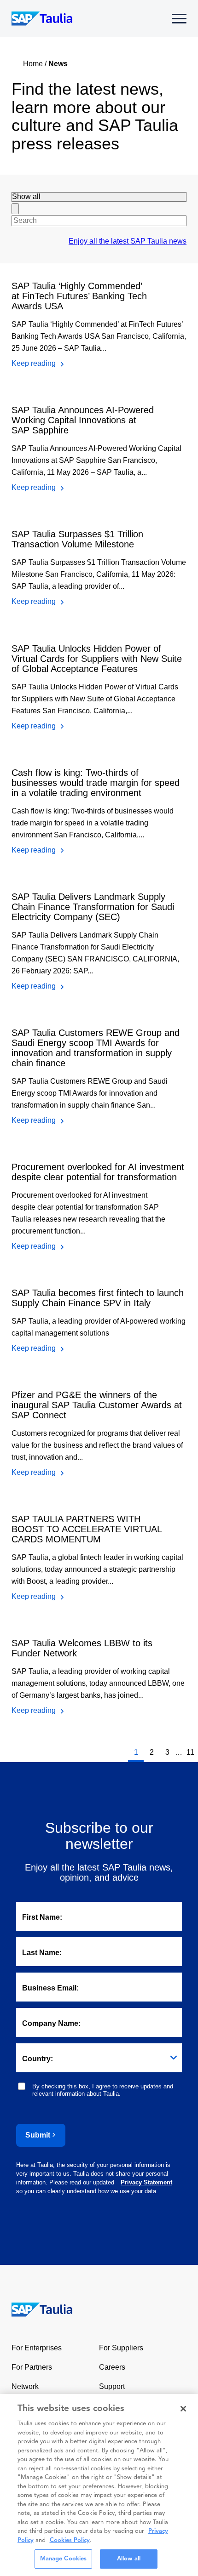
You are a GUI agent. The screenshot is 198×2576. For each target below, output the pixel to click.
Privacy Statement (146, 2182)
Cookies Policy (70, 2540)
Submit (38, 2135)
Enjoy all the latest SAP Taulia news (128, 241)
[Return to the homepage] (36, 2309)
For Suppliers (121, 2348)
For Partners (32, 2367)
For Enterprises (37, 2348)
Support (112, 2386)
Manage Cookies (64, 2559)
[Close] (183, 2409)
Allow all (129, 2559)
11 (190, 1752)
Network (25, 2386)
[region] (99, 2485)
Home (33, 64)
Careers (112, 2367)
